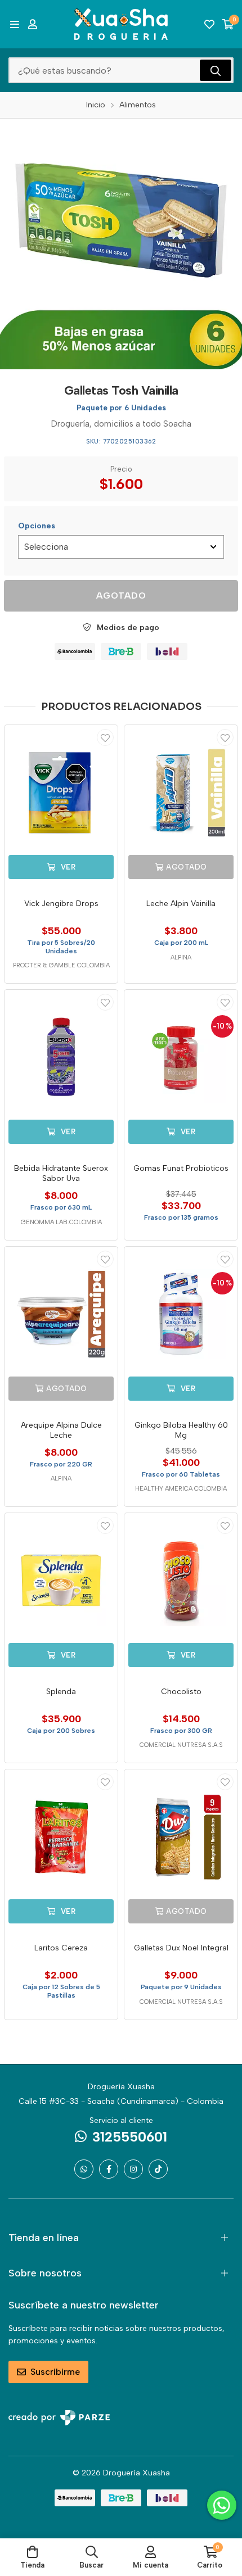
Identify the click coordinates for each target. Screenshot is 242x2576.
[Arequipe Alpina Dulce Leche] (61, 1314)
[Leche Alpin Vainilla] (181, 793)
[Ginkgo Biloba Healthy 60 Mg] (181, 1314)
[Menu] (14, 24)
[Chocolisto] (181, 1581)
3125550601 (130, 2137)
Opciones (37, 526)
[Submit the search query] (216, 70)
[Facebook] (109, 2169)
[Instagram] (133, 2169)
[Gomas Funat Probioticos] (181, 1058)
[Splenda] (61, 1581)
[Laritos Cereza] (61, 1837)
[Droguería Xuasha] (121, 24)
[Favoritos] (209, 24)
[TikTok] (158, 2169)
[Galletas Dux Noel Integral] (181, 1837)
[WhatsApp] (84, 2169)
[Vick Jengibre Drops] (61, 793)
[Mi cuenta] (33, 24)
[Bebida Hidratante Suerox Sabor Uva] (61, 1058)
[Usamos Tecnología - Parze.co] (59, 2418)
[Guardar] (105, 737)
